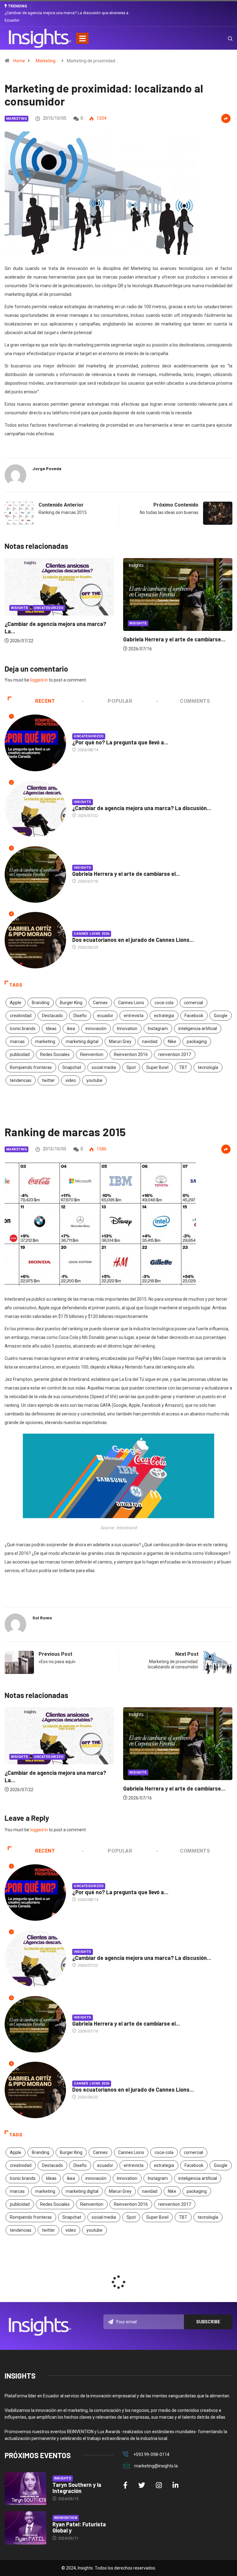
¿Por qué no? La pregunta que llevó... (169, 628)
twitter (48, 1080)
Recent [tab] (45, 701)
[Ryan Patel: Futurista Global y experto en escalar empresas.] (25, 2528)
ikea (71, 1029)
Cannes (100, 1003)
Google (221, 1016)
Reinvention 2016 (131, 1054)
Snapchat (72, 1067)
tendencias (21, 1080)
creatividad (21, 1016)
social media (104, 1067)
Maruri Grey (120, 1042)
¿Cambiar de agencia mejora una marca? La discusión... (142, 808)
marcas (17, 1042)
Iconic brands (23, 1029)
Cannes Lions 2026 (91, 934)
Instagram (158, 1029)
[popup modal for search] (222, 38)
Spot (131, 1067)
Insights (20, 623)
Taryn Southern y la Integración (77, 2488)
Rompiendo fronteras (31, 1067)
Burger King (71, 1003)
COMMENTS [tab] (195, 701)
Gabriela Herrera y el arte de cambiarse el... (126, 874)
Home (19, 61)
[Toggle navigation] (82, 38)
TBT (183, 1067)
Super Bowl (157, 1067)
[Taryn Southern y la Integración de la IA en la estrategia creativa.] (25, 2489)
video (71, 1080)
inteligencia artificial (198, 1029)
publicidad (20, 1054)
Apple (16, 1003)
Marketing (46, 61)
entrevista (134, 1016)
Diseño (80, 1016)
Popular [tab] (120, 701)
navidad (150, 1042)
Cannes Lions (131, 1003)
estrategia (164, 1016)
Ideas (51, 1029)
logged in (39, 680)
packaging (197, 1042)
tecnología (208, 1067)
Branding (41, 1003)
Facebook (194, 1016)
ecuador (105, 1016)
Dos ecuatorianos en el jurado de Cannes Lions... (133, 940)
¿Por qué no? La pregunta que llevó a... (120, 742)
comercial (193, 1003)
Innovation (127, 1029)
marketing (45, 1042)
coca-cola (164, 1003)
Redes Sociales (55, 1054)
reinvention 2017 (175, 1054)
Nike (172, 1042)
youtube (94, 1080)
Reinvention (92, 1054)
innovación (96, 1029)
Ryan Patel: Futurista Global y (79, 2527)
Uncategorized (144, 612)
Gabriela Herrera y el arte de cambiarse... (56, 639)
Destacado (52, 1016)
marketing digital (82, 1042)
